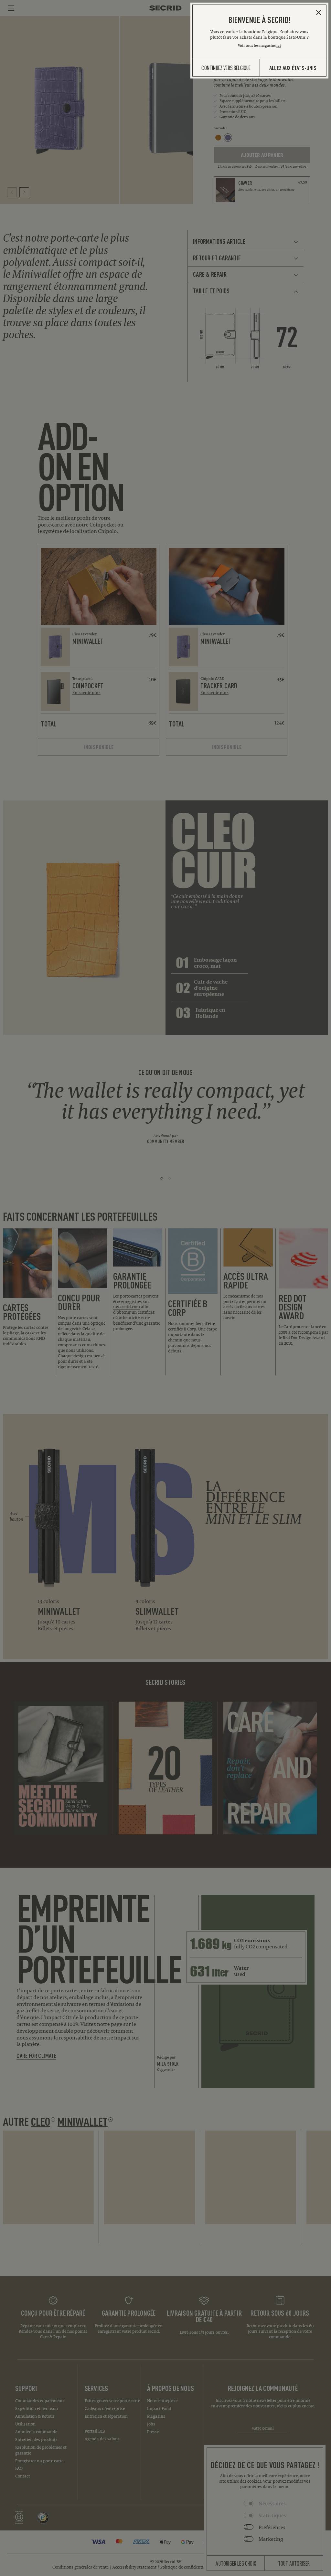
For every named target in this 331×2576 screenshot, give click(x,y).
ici (279, 45)
